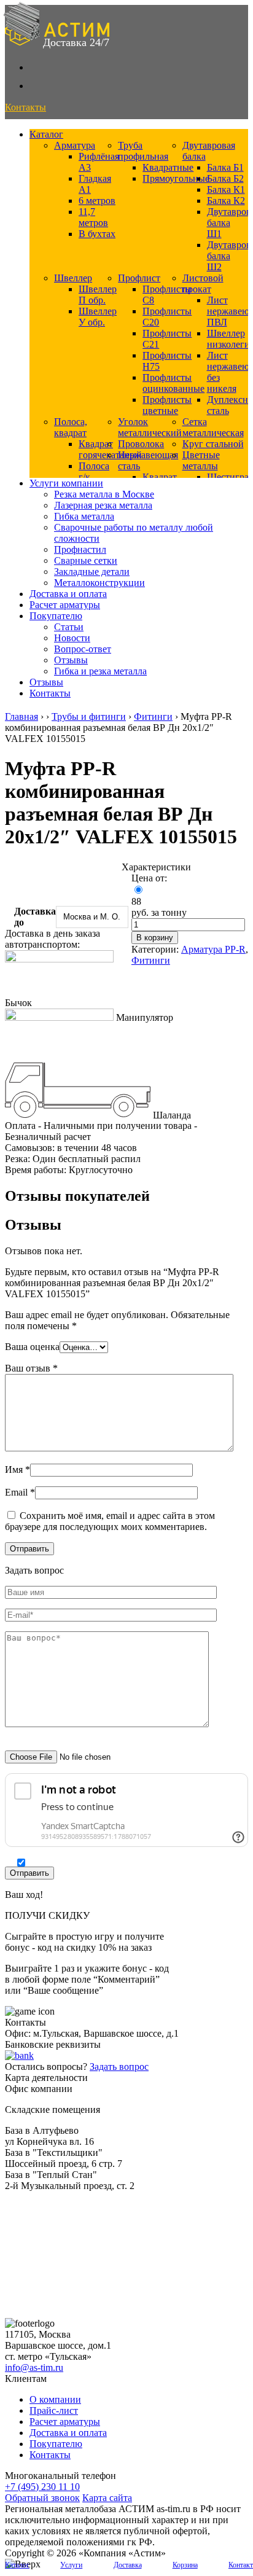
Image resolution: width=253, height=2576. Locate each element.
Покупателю (56, 616)
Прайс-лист (54, 2410)
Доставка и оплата (68, 594)
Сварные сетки (86, 560)
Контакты (50, 693)
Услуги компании (66, 483)
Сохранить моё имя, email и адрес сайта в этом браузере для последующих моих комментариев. (110, 1521)
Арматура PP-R (213, 949)
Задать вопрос (119, 2067)
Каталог (46, 134)
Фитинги (153, 716)
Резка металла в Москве (104, 494)
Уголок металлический (150, 427)
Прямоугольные (176, 178)
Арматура (75, 145)
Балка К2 (226, 201)
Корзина (185, 2565)
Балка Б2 (225, 178)
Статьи (69, 627)
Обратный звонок (42, 2498)
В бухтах (97, 234)
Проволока (141, 444)
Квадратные (168, 167)
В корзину (155, 938)
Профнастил (80, 549)
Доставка (128, 2565)
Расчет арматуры (65, 605)
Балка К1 (226, 189)
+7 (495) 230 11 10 (42, 2487)
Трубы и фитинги (89, 716)
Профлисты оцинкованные (173, 383)
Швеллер (73, 278)
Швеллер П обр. (98, 295)
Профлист (139, 278)
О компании (55, 2399)
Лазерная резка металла (103, 505)
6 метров (97, 201)
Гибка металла (84, 516)
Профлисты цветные (167, 405)
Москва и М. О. (92, 917)
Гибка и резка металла (100, 671)
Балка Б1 (225, 167)
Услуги (71, 2565)
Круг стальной (213, 444)
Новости (72, 638)
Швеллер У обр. (98, 317)
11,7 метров (93, 217)
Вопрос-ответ (83, 649)
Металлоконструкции (99, 583)
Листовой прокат (203, 283)
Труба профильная (143, 151)
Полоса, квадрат (71, 427)
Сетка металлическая (213, 427)
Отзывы (71, 660)
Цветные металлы (201, 460)
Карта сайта (107, 2498)
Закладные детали (92, 572)
